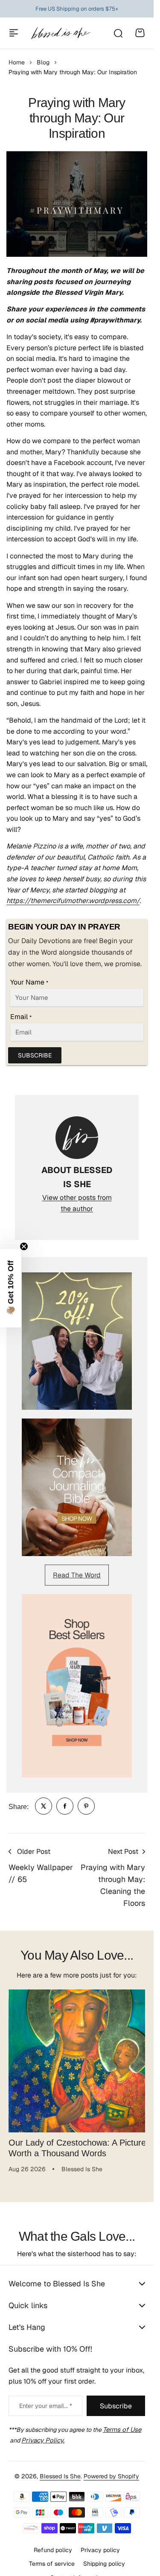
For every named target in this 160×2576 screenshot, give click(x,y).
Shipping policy (104, 2557)
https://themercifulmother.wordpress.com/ (73, 901)
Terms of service (52, 2557)
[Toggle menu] (14, 33)
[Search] (118, 33)
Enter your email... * (46, 2399)
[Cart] (140, 33)
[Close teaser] (24, 1246)
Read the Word (77, 1575)
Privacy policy (100, 2544)
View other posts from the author (77, 1203)
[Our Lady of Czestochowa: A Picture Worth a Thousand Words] (77, 2058)
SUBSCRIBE (35, 1055)
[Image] (77, 1341)
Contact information (77, 2571)
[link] (44, 1806)
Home (17, 62)
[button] (11, 1288)
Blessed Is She (60, 2470)
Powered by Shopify (111, 2470)
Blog (43, 62)
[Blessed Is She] (61, 33)
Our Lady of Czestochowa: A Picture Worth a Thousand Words (72, 2141)
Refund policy (53, 2544)
